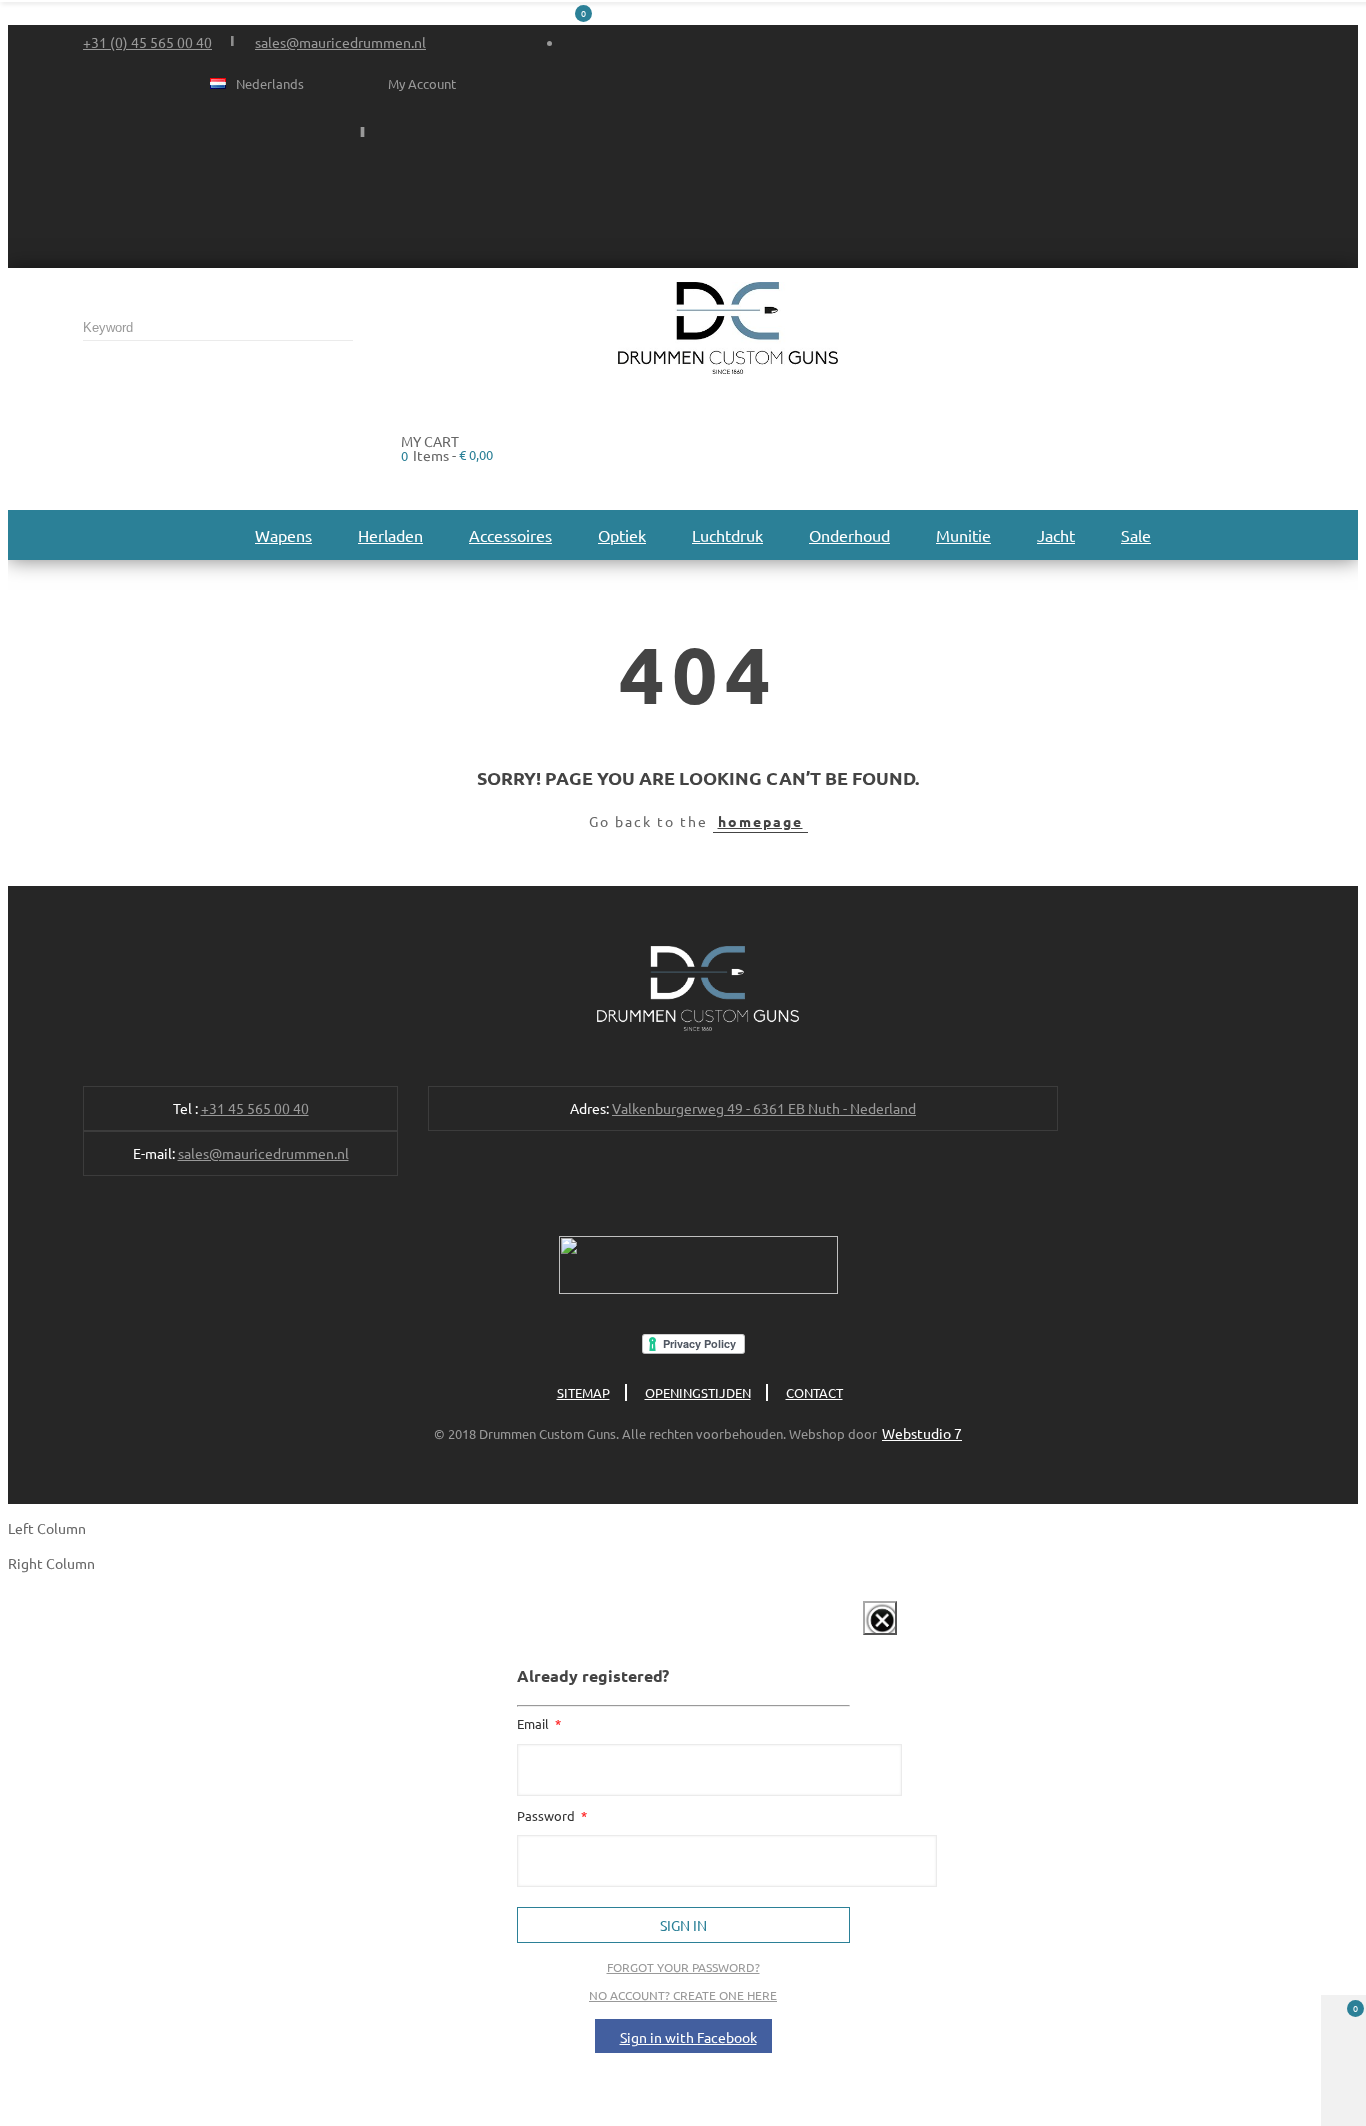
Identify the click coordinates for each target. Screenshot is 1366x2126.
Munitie (963, 535)
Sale (1136, 535)
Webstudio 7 (922, 1433)
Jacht (1056, 535)
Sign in (683, 1925)
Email (534, 1723)
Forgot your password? (683, 1967)
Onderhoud (849, 535)
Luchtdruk (727, 535)
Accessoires (510, 535)
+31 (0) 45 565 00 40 (147, 42)
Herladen (390, 535)
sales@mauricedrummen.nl (340, 42)
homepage (760, 821)
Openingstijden (698, 1392)
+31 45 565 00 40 (255, 1108)
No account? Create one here (683, 1995)
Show (858, 1638)
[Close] (880, 1618)
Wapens (283, 535)
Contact (814, 1392)
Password (547, 1815)
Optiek (622, 535)
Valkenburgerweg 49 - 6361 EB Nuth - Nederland (764, 1108)
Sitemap (583, 1392)
